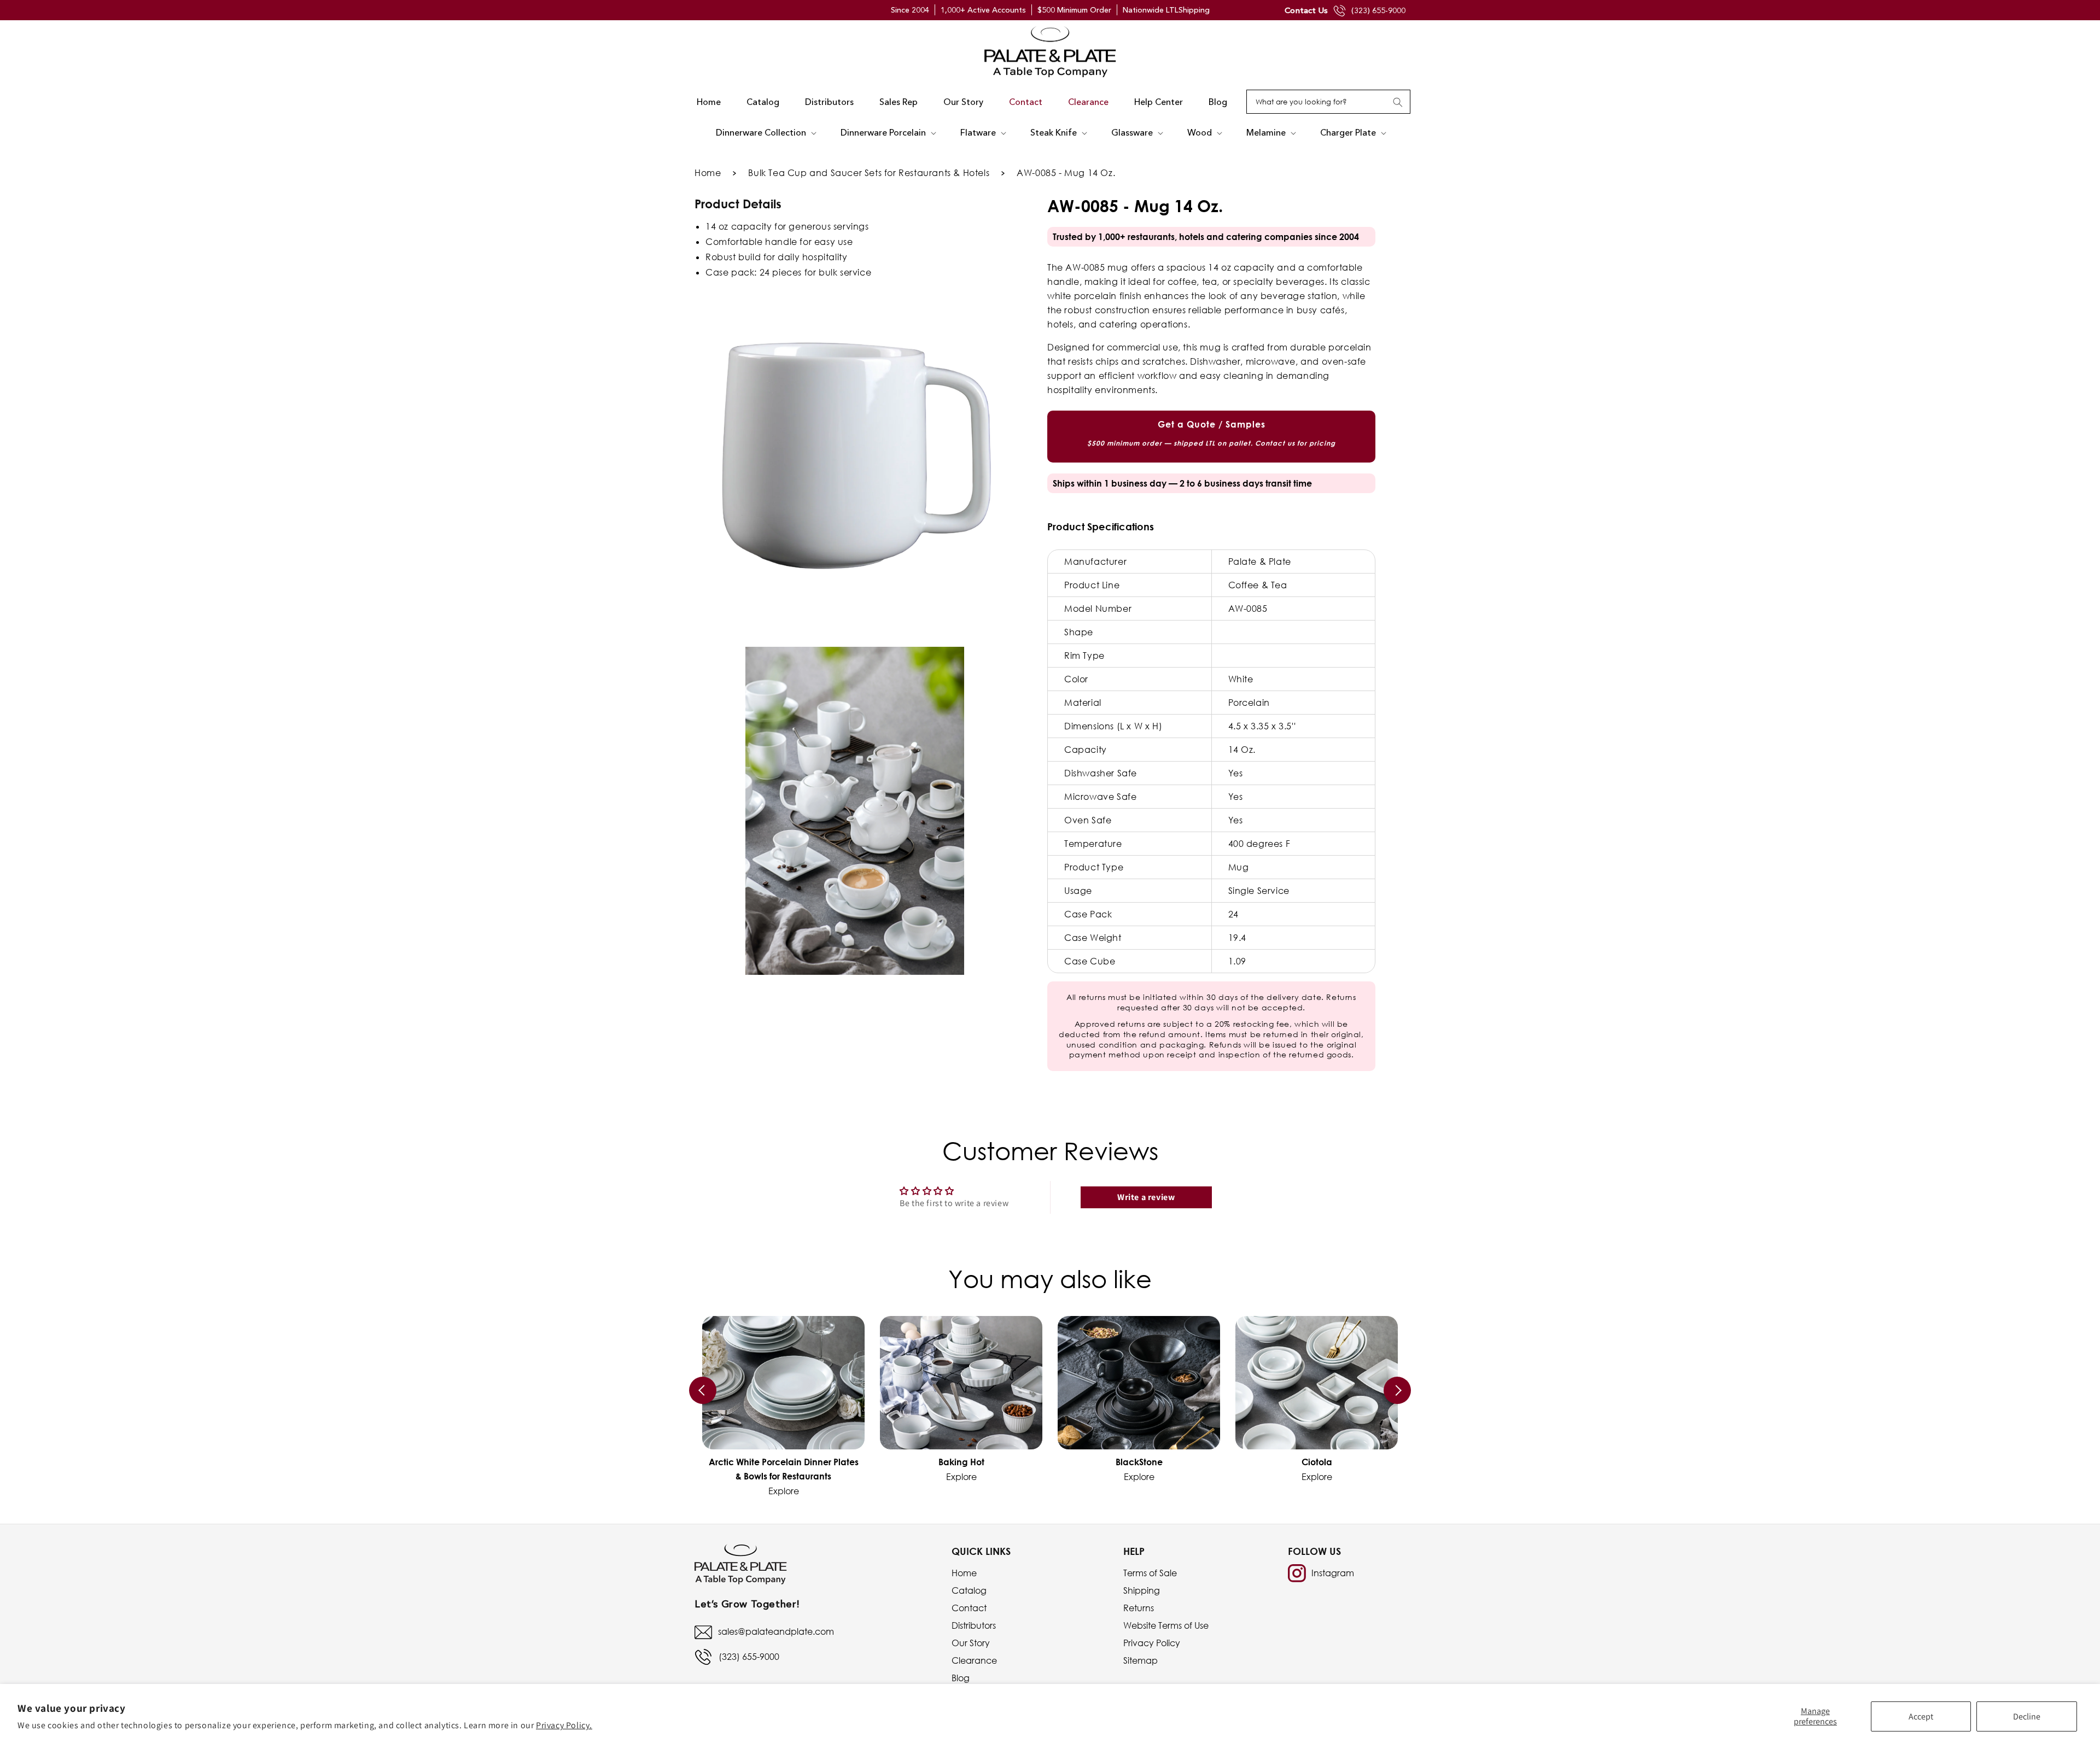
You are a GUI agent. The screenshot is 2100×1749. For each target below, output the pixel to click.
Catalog (969, 1590)
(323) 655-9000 (1378, 10)
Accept (1921, 1716)
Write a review (1146, 1197)
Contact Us (1306, 10)
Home (708, 173)
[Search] (1398, 102)
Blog (961, 1678)
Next (1397, 1390)
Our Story (971, 1643)
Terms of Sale (1150, 1573)
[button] (765, 133)
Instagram (1333, 1573)
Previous (703, 1390)
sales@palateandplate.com (776, 1631)
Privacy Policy (1152, 1643)
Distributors (974, 1625)
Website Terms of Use (1166, 1625)
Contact (969, 1608)
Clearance (974, 1660)
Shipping (1142, 1590)
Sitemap (1141, 1660)
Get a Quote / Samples (1211, 433)
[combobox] (1328, 102)
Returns (1139, 1608)
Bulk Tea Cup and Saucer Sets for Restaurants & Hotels (869, 173)
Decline (2027, 1716)
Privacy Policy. (564, 1725)
